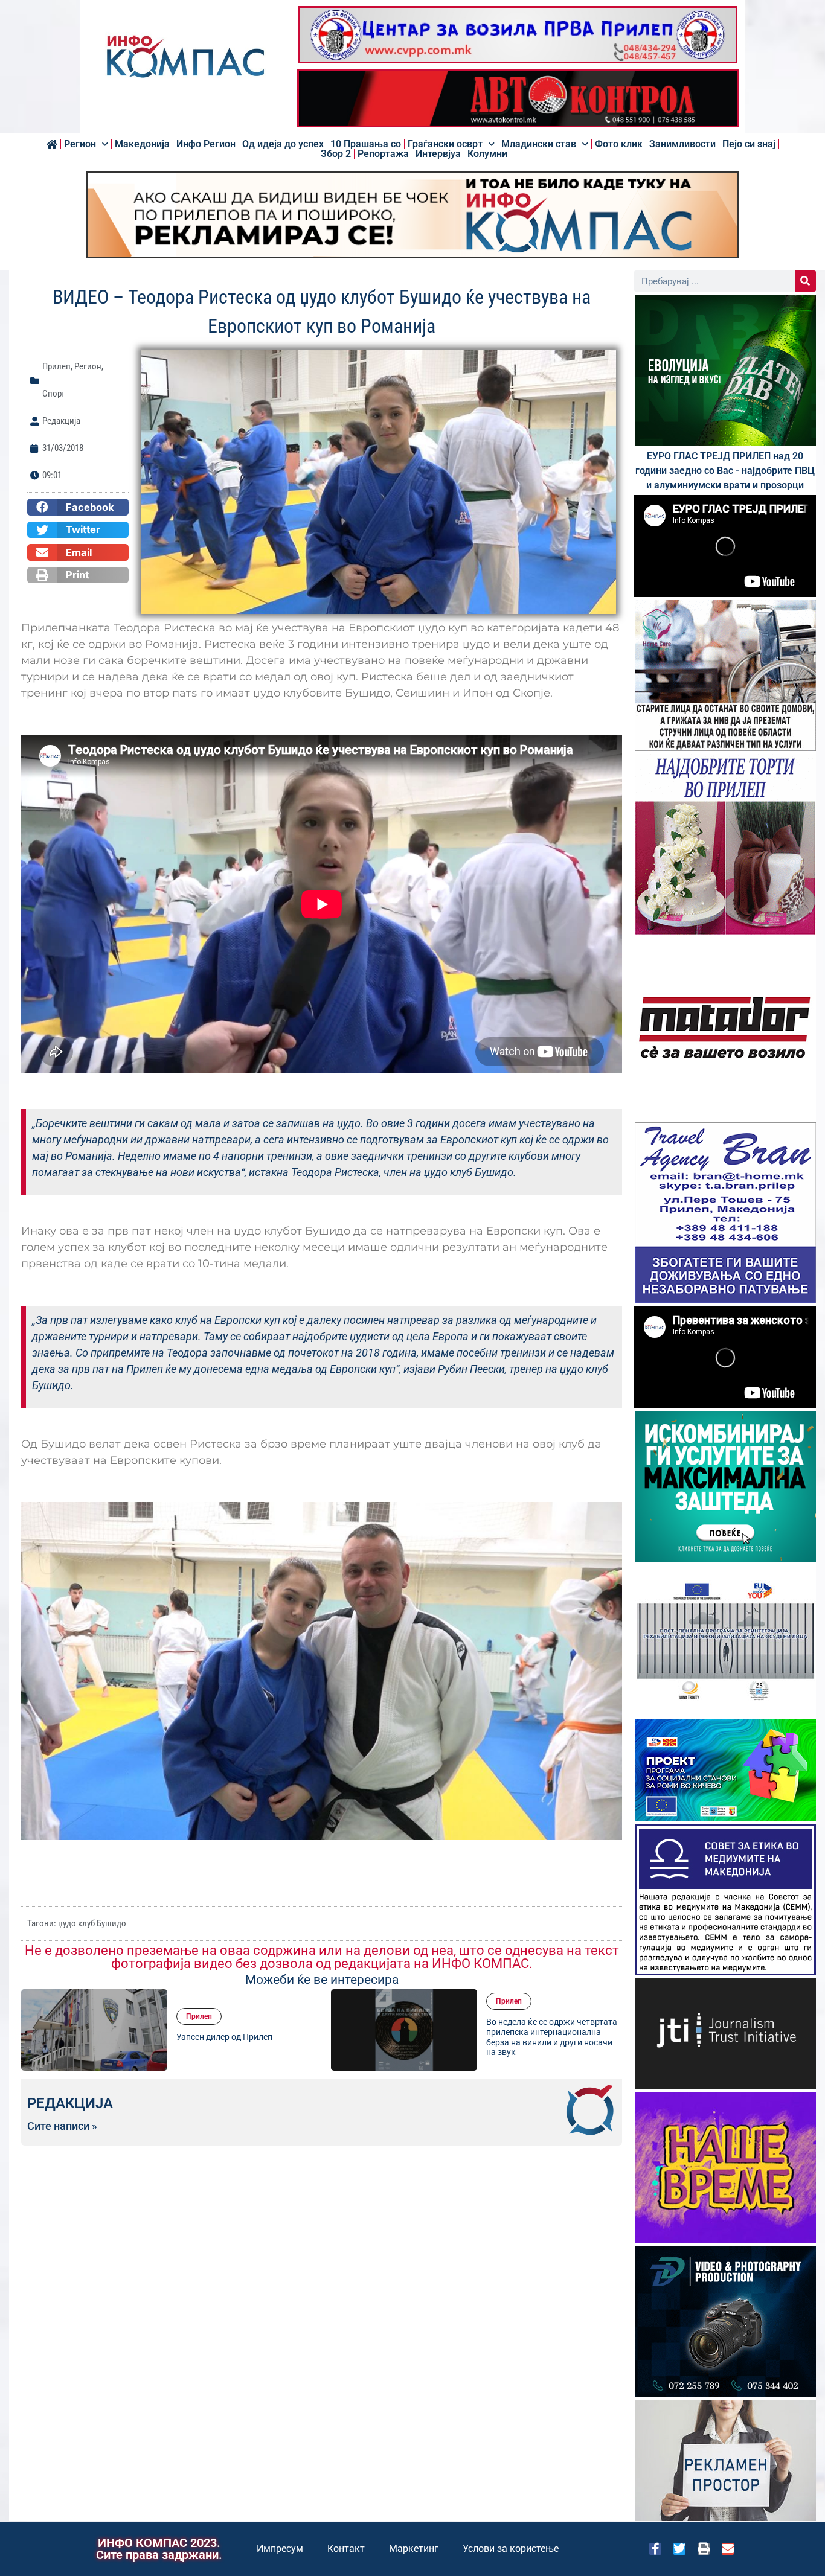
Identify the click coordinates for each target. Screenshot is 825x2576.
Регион (80, 144)
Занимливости (682, 144)
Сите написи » (62, 2126)
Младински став (539, 144)
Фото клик (619, 144)
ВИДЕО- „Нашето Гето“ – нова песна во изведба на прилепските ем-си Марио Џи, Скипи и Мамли (552, 2037)
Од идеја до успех (283, 144)
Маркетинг (414, 2549)
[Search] (805, 281)
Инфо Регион (206, 144)
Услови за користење (511, 2549)
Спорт (53, 394)
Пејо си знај (749, 144)
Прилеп (56, 366)
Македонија (142, 144)
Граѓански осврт (445, 144)
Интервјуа (438, 154)
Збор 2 (336, 154)
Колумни (487, 154)
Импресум (280, 2549)
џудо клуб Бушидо (92, 1923)
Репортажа (383, 154)
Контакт (346, 2549)
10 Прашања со (366, 144)
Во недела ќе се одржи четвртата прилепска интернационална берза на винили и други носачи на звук (242, 2037)
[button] (78, 507)
